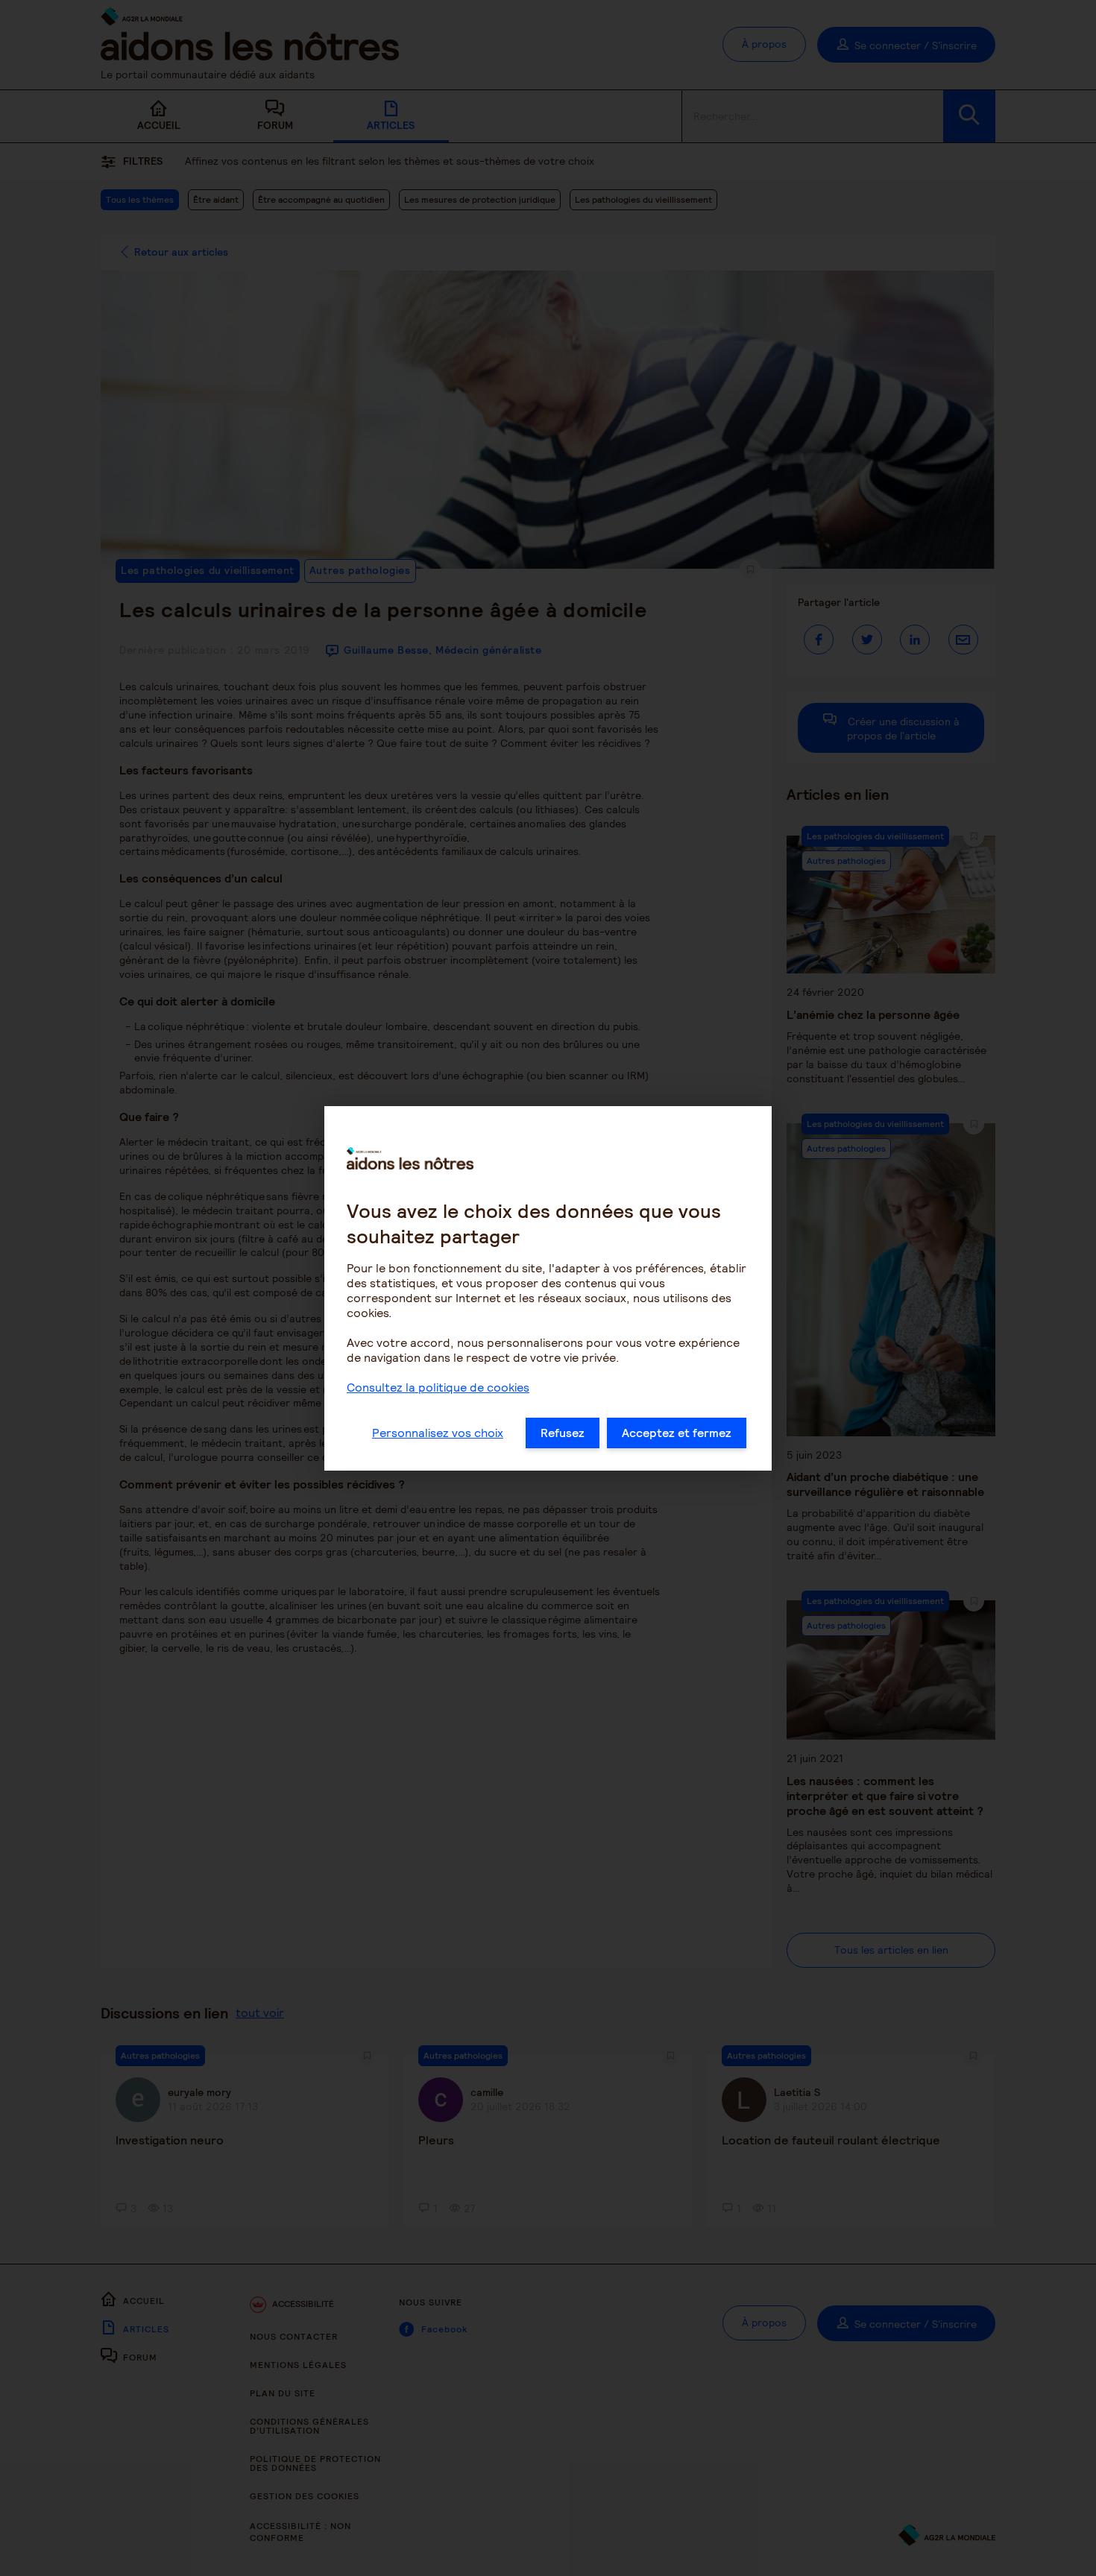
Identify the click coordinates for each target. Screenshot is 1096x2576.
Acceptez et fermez (677, 1433)
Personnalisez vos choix (438, 1433)
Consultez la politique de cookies (438, 1388)
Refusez (563, 1433)
